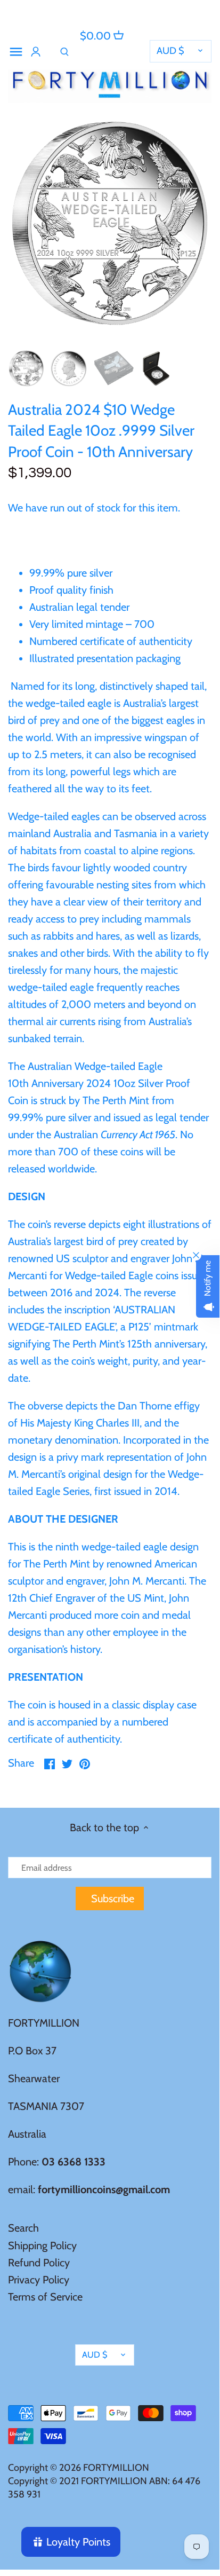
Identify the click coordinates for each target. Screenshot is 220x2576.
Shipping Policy (42, 2246)
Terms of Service (45, 2297)
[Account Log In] (36, 52)
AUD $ (170, 51)
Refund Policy (39, 2263)
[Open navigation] (16, 52)
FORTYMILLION (116, 2468)
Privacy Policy (39, 2280)
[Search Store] (64, 52)
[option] (26, 368)
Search (23, 2228)
